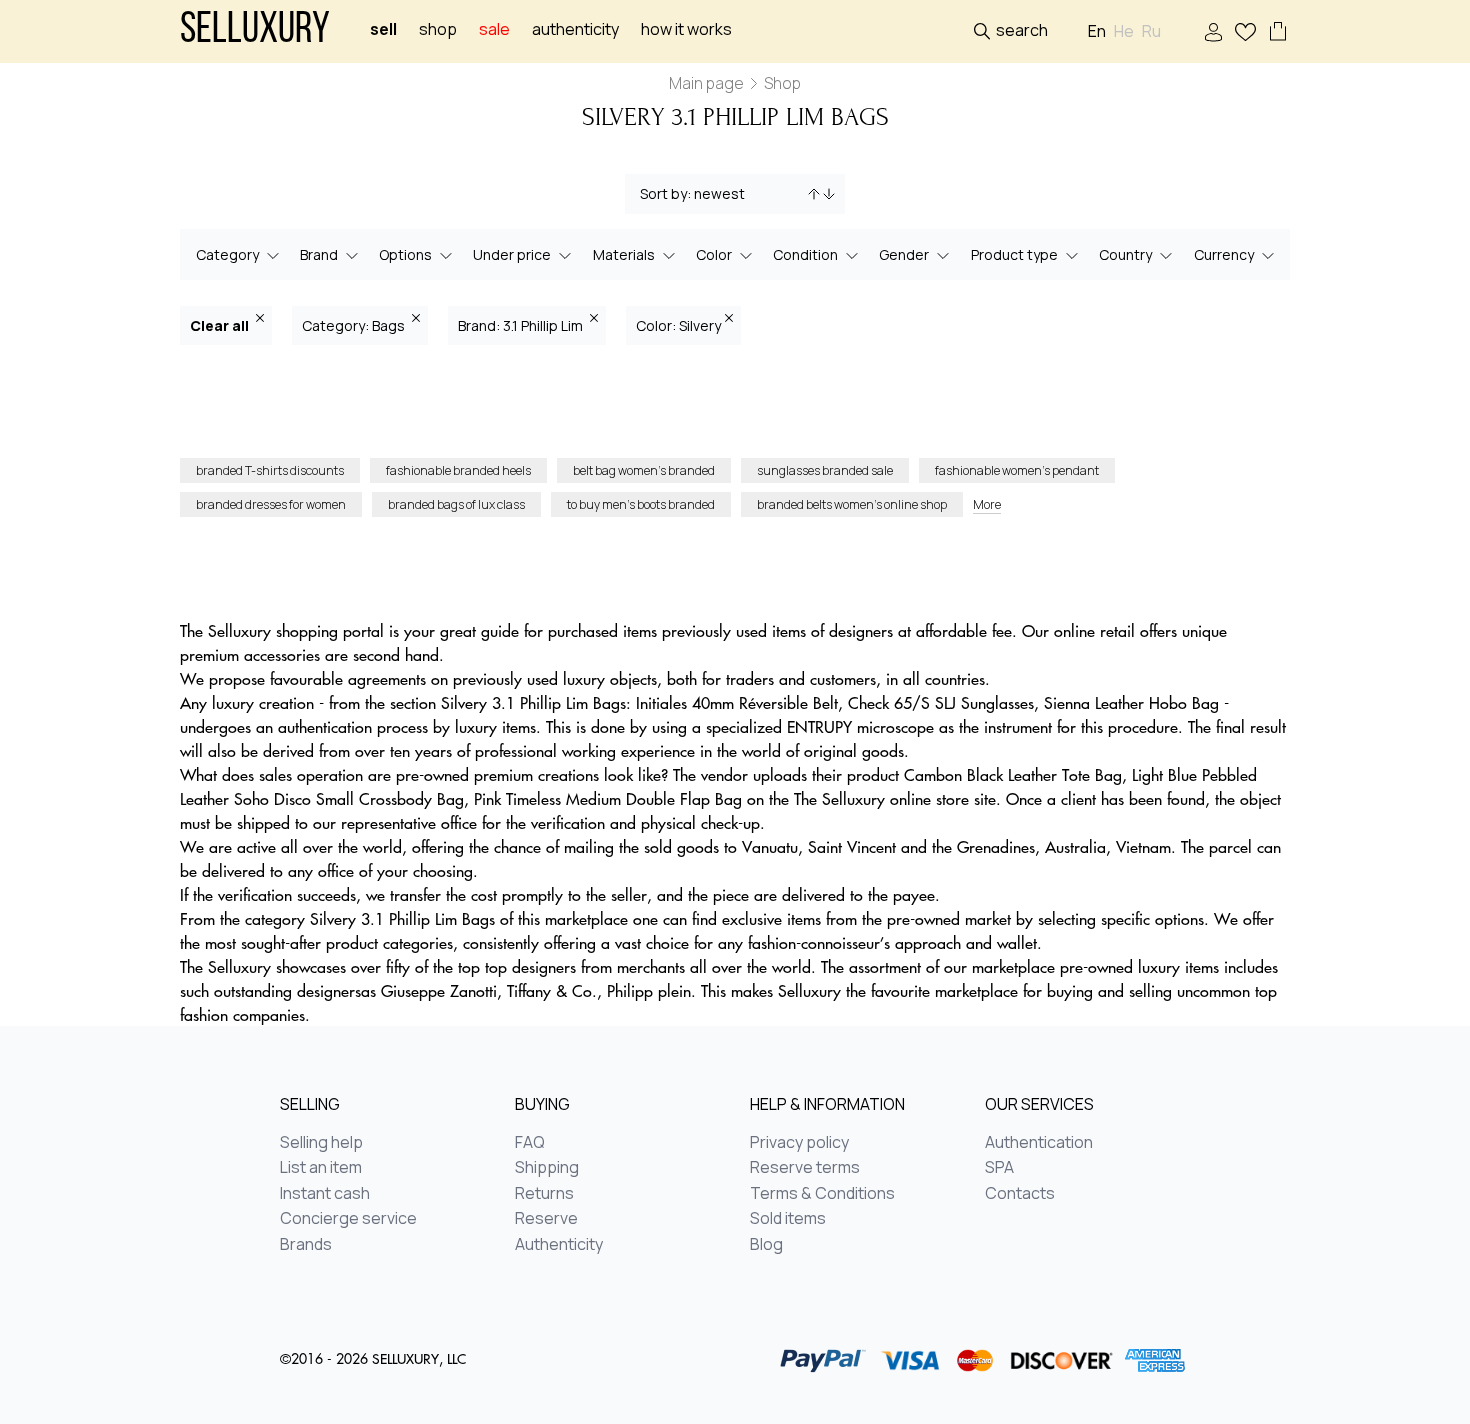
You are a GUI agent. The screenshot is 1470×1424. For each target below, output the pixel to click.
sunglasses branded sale (825, 470)
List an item (321, 1168)
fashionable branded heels (458, 470)
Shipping (547, 1168)
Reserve (546, 1219)
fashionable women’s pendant (1017, 470)
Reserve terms (805, 1168)
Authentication (1039, 1143)
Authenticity (575, 29)
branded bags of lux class (456, 504)
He (1124, 31)
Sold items (788, 1219)
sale (494, 29)
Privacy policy (799, 1143)
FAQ (530, 1143)
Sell (383, 29)
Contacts (1020, 1194)
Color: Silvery (678, 325)
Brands (306, 1245)
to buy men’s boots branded (641, 504)
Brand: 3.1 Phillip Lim (522, 325)
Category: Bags (355, 325)
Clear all (221, 325)
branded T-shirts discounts (270, 470)
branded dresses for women (271, 504)
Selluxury (255, 31)
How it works (686, 29)
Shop (438, 29)
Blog (766, 1245)
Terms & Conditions (822, 1194)
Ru (1151, 31)
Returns (544, 1194)
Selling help (321, 1143)
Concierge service (348, 1219)
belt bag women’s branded (644, 470)
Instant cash (325, 1194)
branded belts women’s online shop (852, 504)
